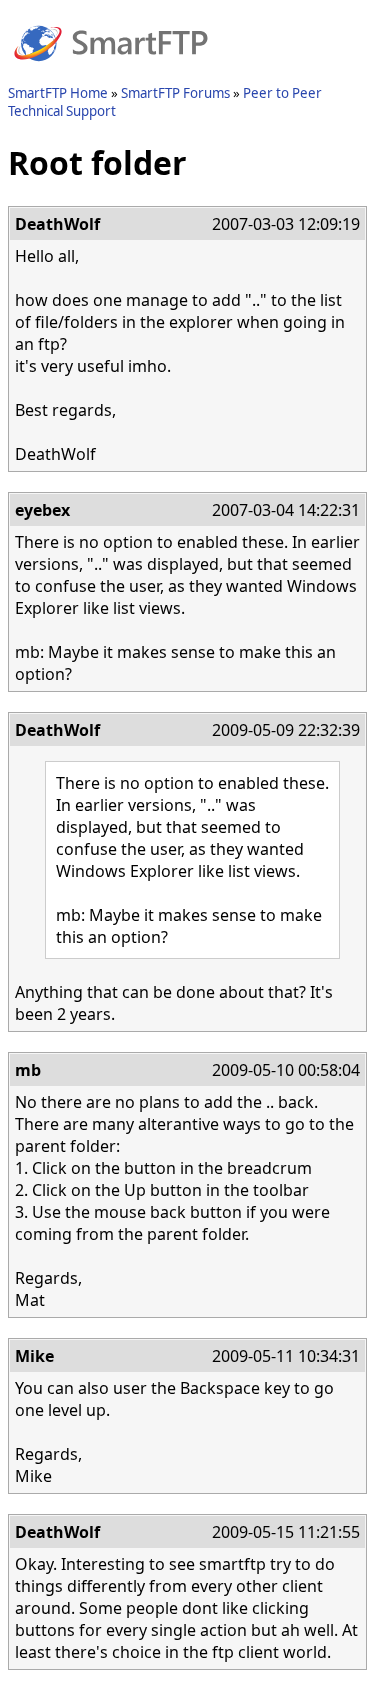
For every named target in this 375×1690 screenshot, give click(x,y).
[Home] (111, 73)
